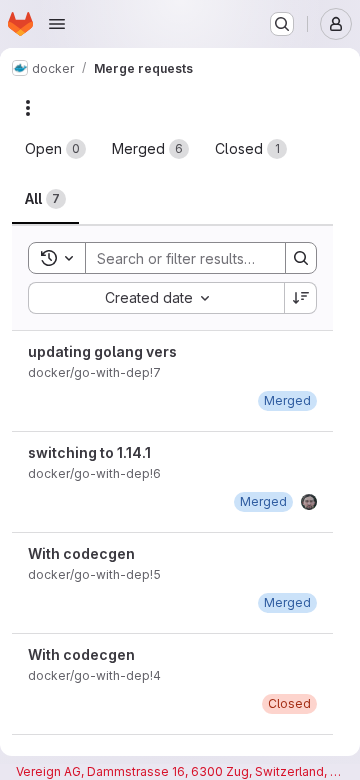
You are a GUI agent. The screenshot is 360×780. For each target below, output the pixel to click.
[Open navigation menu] (57, 24)
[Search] (301, 258)
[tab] (55, 149)
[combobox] (156, 298)
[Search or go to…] (282, 24)
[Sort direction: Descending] (301, 298)
